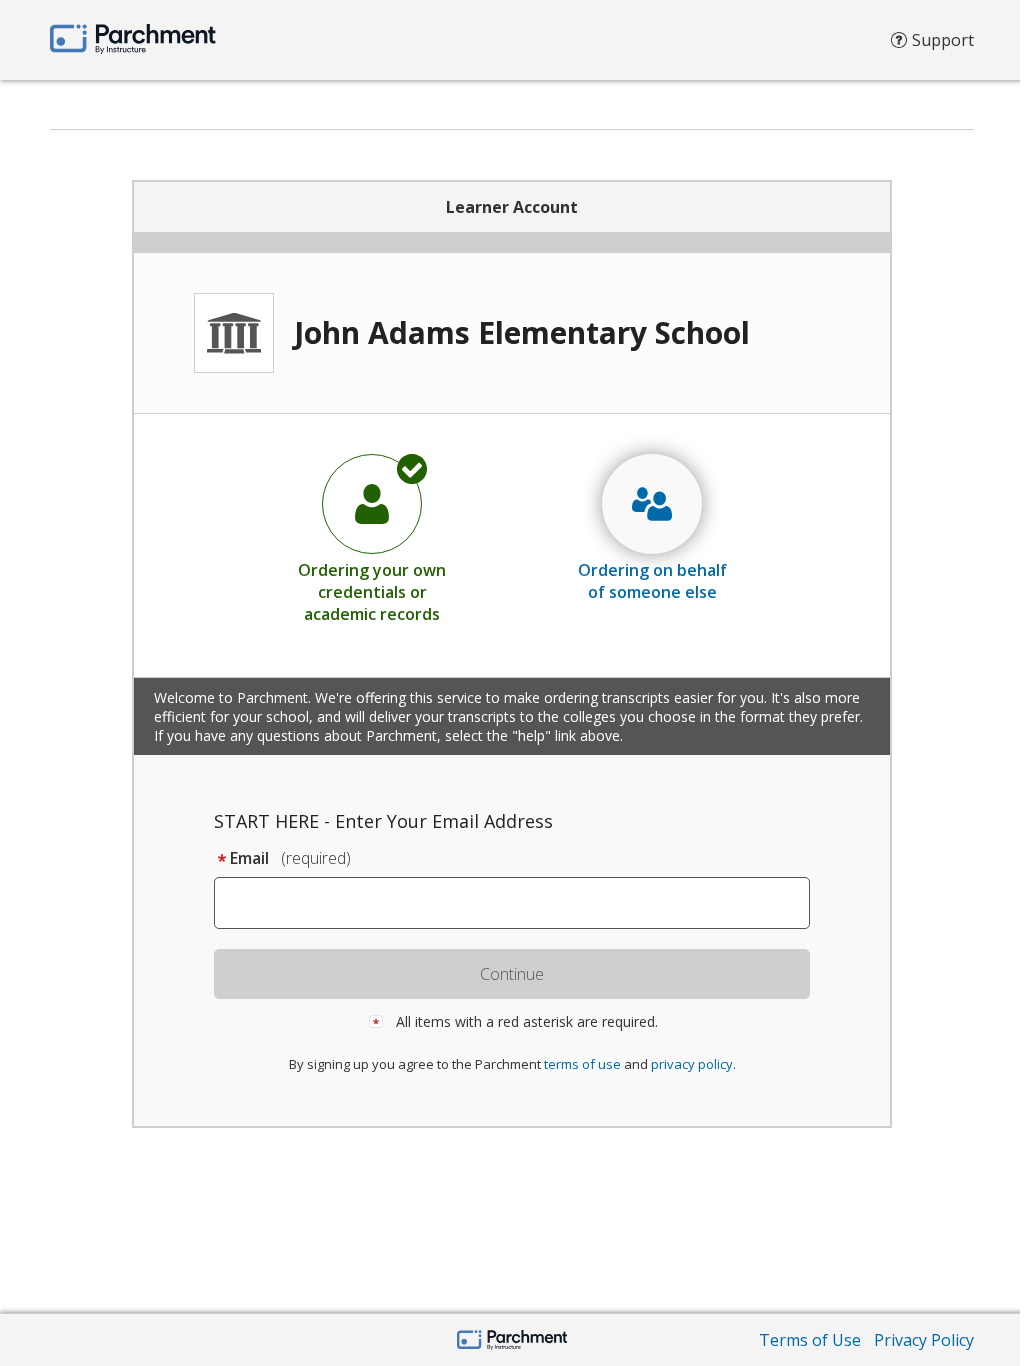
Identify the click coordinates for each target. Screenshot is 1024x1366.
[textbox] (521, 903)
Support (943, 40)
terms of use (582, 1064)
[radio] (372, 538)
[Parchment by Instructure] (512, 1341)
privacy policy (692, 1064)
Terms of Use (810, 1340)
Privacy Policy (924, 1340)
